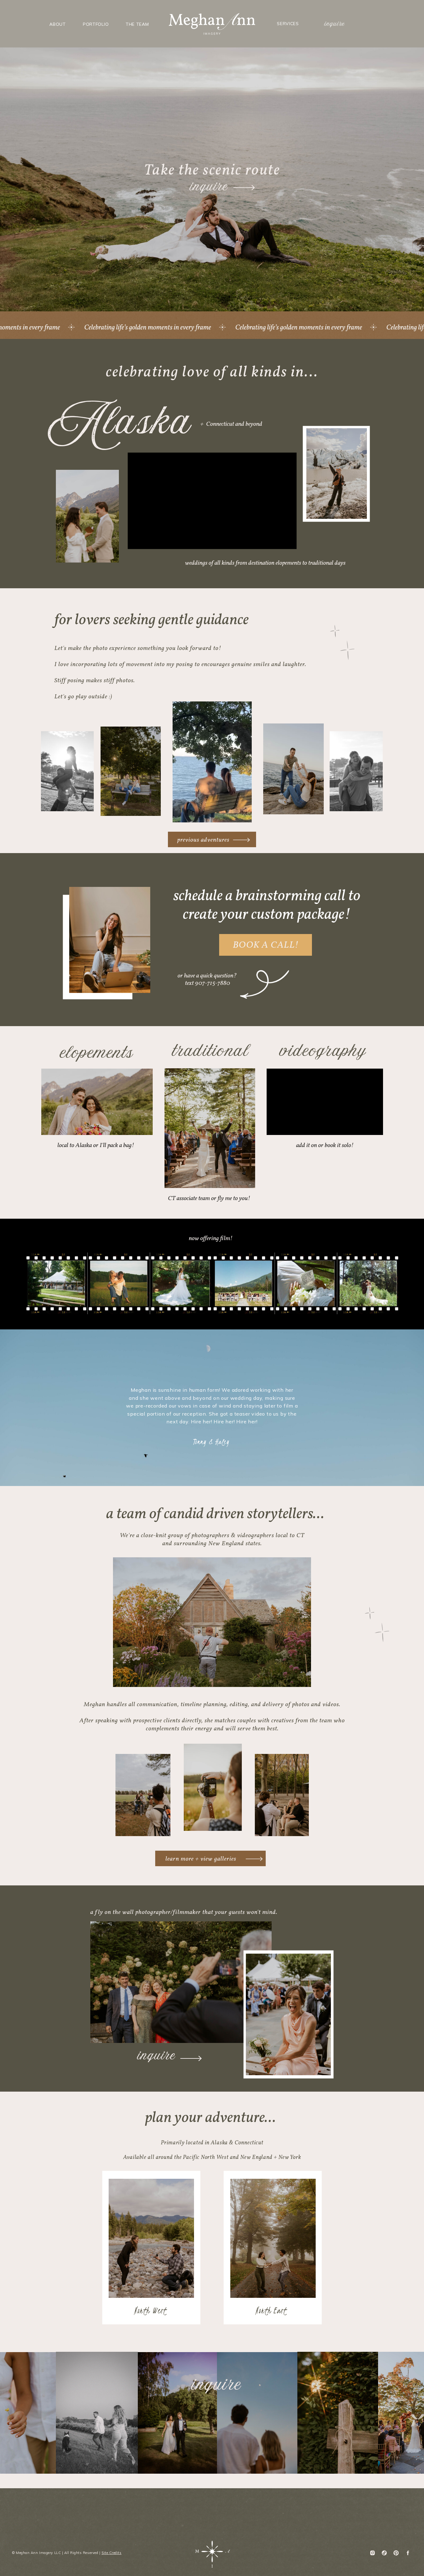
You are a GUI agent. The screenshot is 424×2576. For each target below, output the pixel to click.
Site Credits (112, 2553)
